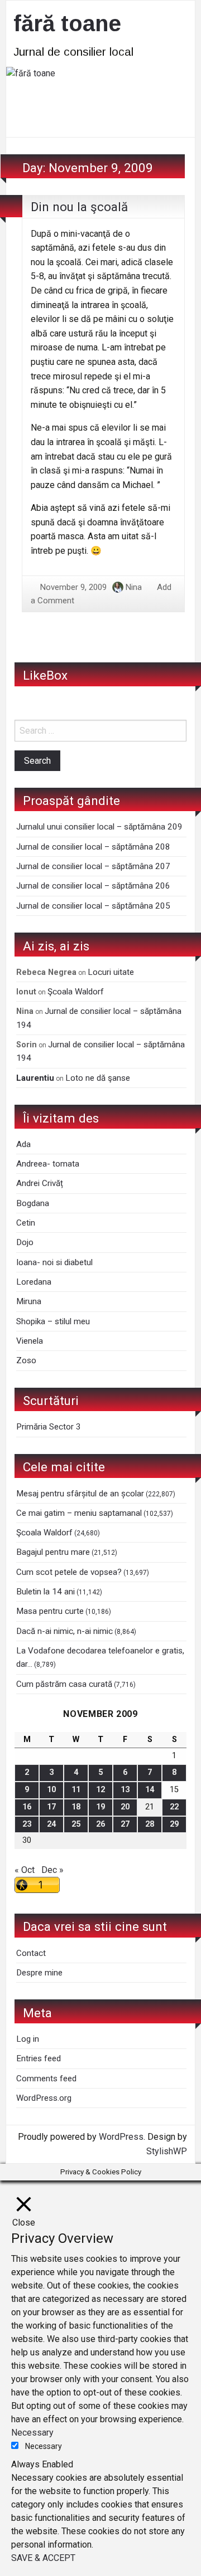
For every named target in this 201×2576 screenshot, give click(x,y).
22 (174, 1807)
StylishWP (167, 2151)
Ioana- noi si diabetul (54, 1262)
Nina (134, 587)
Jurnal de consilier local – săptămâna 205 (93, 906)
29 (174, 1824)
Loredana (34, 1282)
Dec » (52, 1870)
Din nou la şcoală (79, 207)
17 (51, 1807)
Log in (28, 2039)
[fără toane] (100, 101)
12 (100, 1790)
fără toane (67, 23)
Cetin (26, 1223)
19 (100, 1807)
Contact (31, 1953)
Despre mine (39, 1973)
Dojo (25, 1242)
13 (125, 1790)
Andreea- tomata (48, 1164)
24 (51, 1824)
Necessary (44, 2446)
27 (125, 1824)
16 (27, 1807)
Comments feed (46, 2079)
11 (76, 1790)
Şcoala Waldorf (76, 992)
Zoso (26, 1360)
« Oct (25, 1870)
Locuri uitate (111, 972)
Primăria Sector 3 (49, 1427)
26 (100, 1824)
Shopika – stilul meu (53, 1321)
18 (76, 1807)
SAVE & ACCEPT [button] (43, 2558)
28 (150, 1824)
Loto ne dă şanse (98, 1078)
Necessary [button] (32, 2433)
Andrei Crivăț (40, 1183)
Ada (23, 1144)
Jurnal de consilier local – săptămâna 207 (93, 866)
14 (150, 1790)
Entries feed (39, 2058)
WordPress (121, 2137)
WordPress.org (44, 2098)
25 (76, 1824)
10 (51, 1790)
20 (125, 1807)
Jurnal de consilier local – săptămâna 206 (93, 886)
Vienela (30, 1341)
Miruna (29, 1301)
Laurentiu (35, 1078)
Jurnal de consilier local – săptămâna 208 (93, 847)
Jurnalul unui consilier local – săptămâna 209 (99, 827)
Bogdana (33, 1203)
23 (27, 1824)
